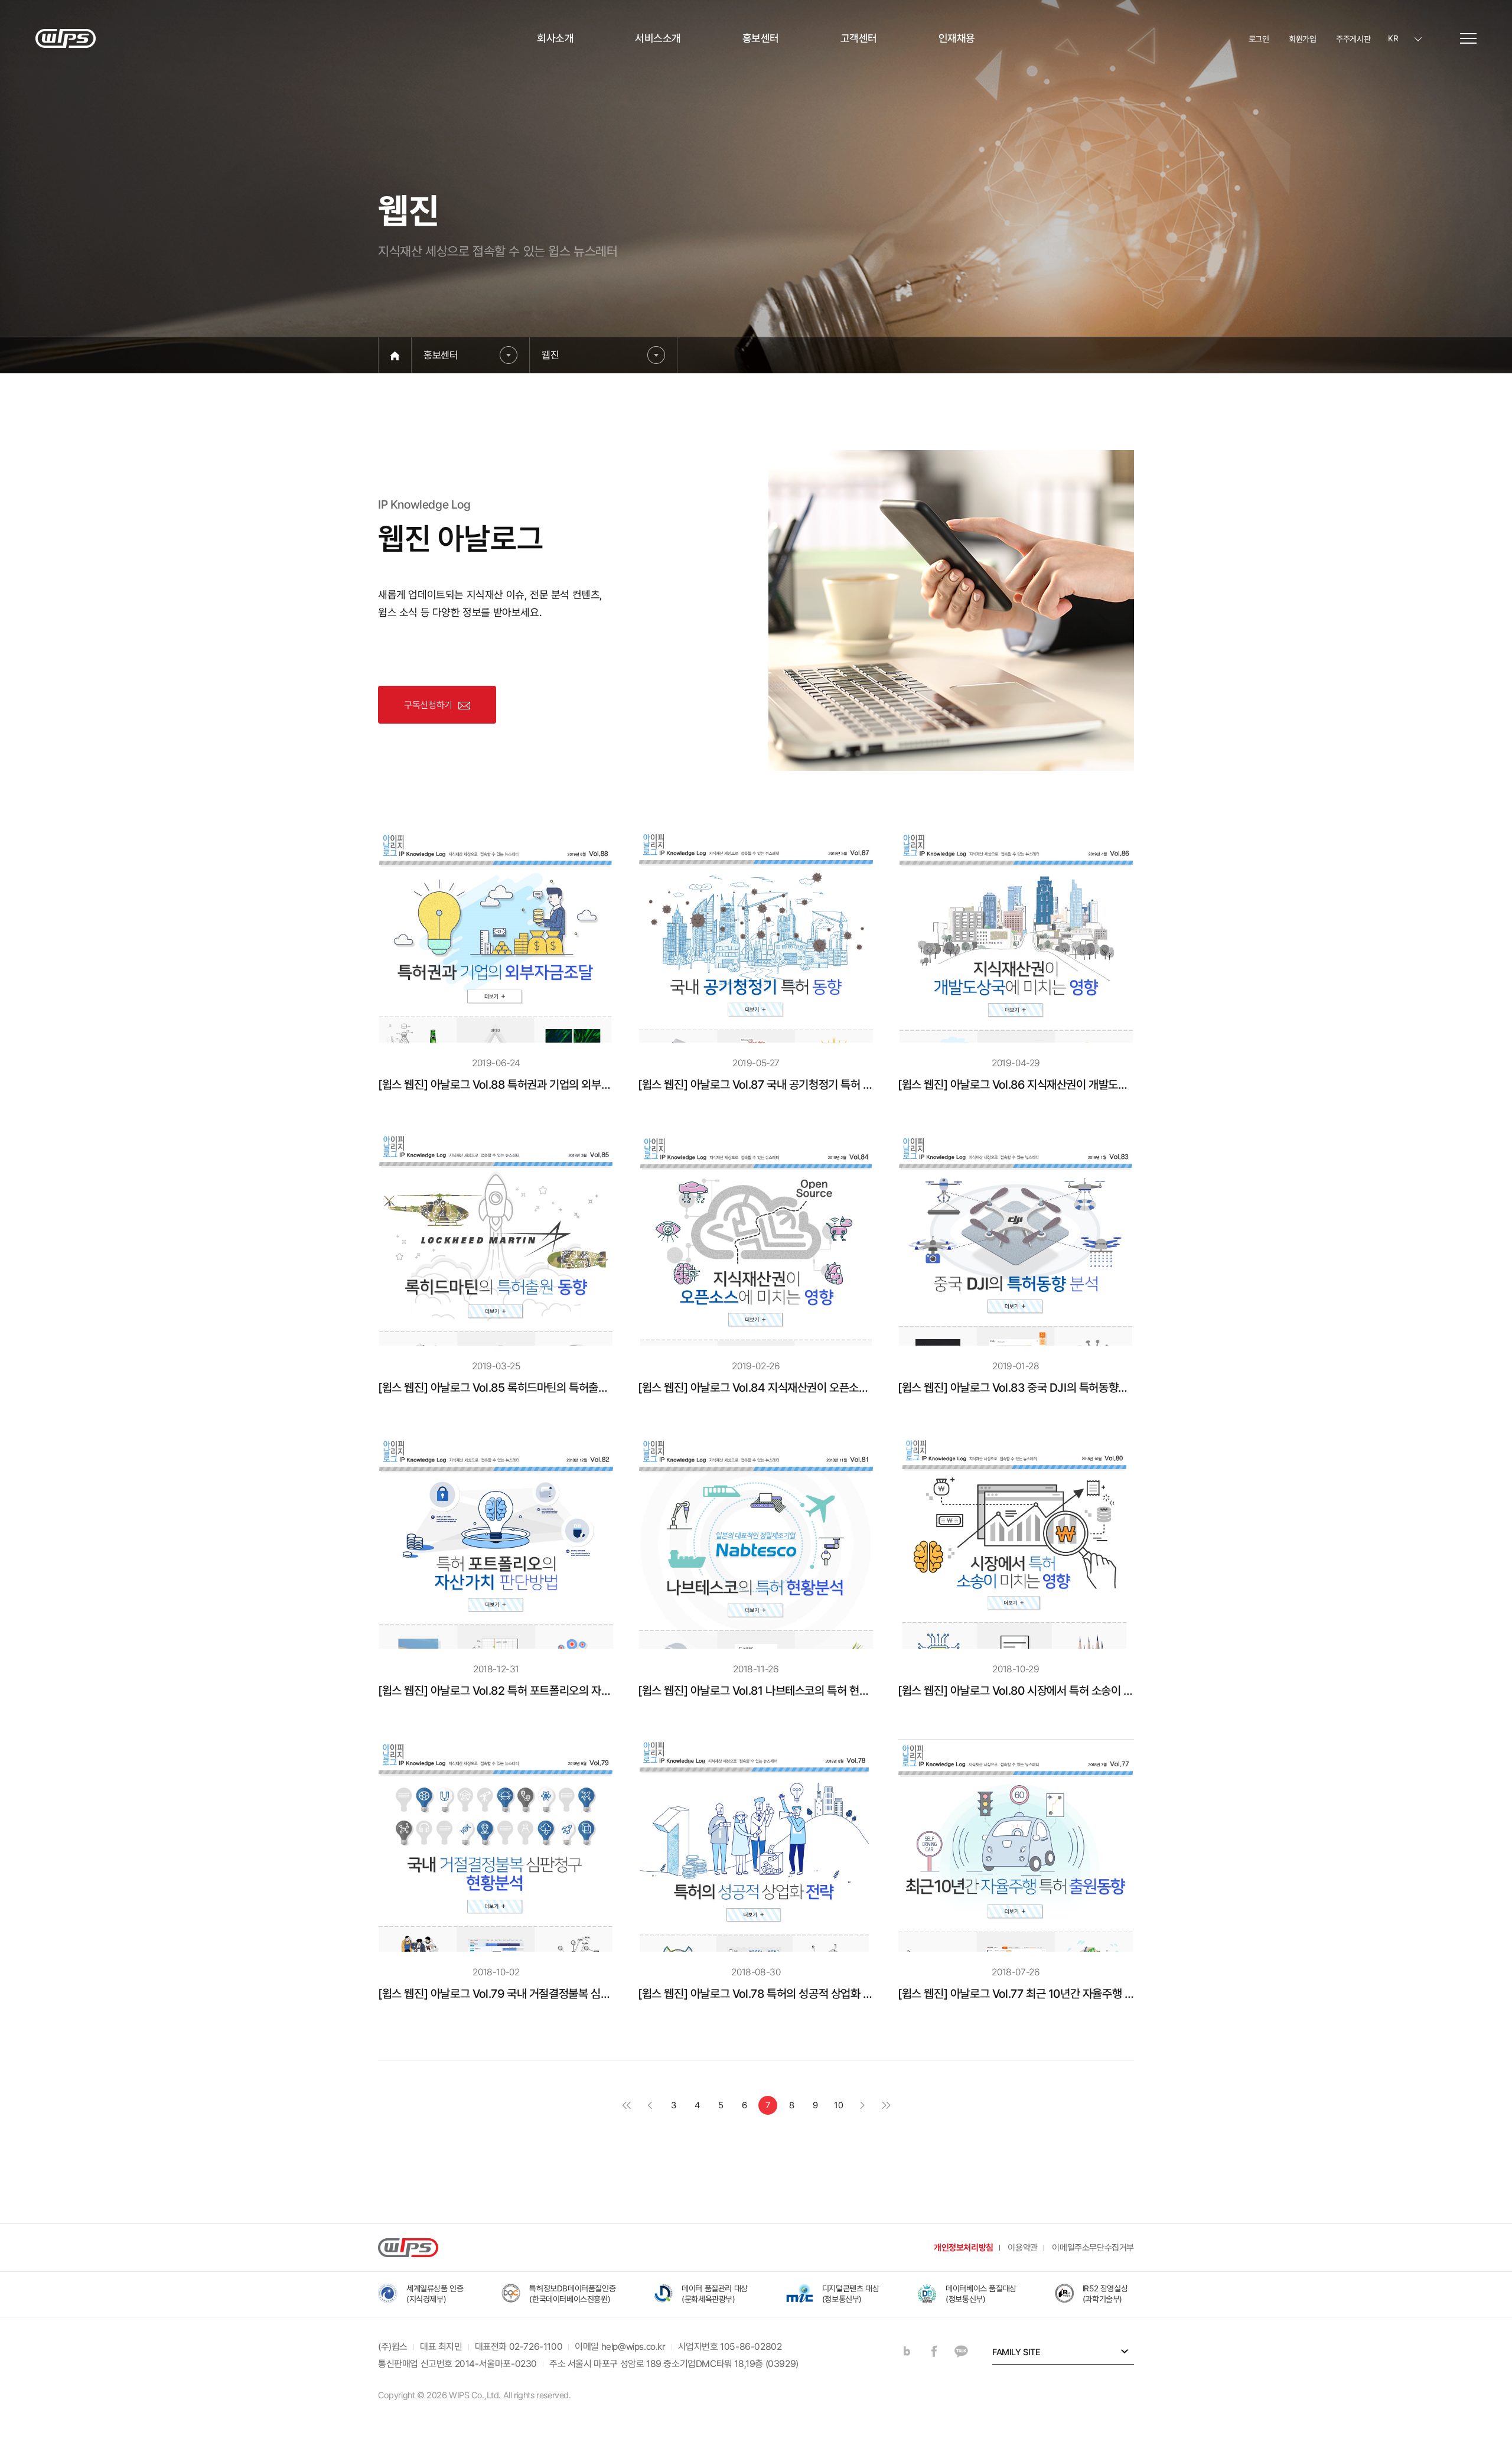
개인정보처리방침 (964, 2248)
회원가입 (1302, 39)
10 (838, 2105)
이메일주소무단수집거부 (1093, 2248)
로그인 (1259, 39)
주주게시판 (1353, 39)
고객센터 (859, 38)
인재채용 (957, 38)
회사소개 (555, 38)
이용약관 (1022, 2248)
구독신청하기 (428, 705)
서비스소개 (658, 38)
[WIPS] (66, 38)
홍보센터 (761, 38)
